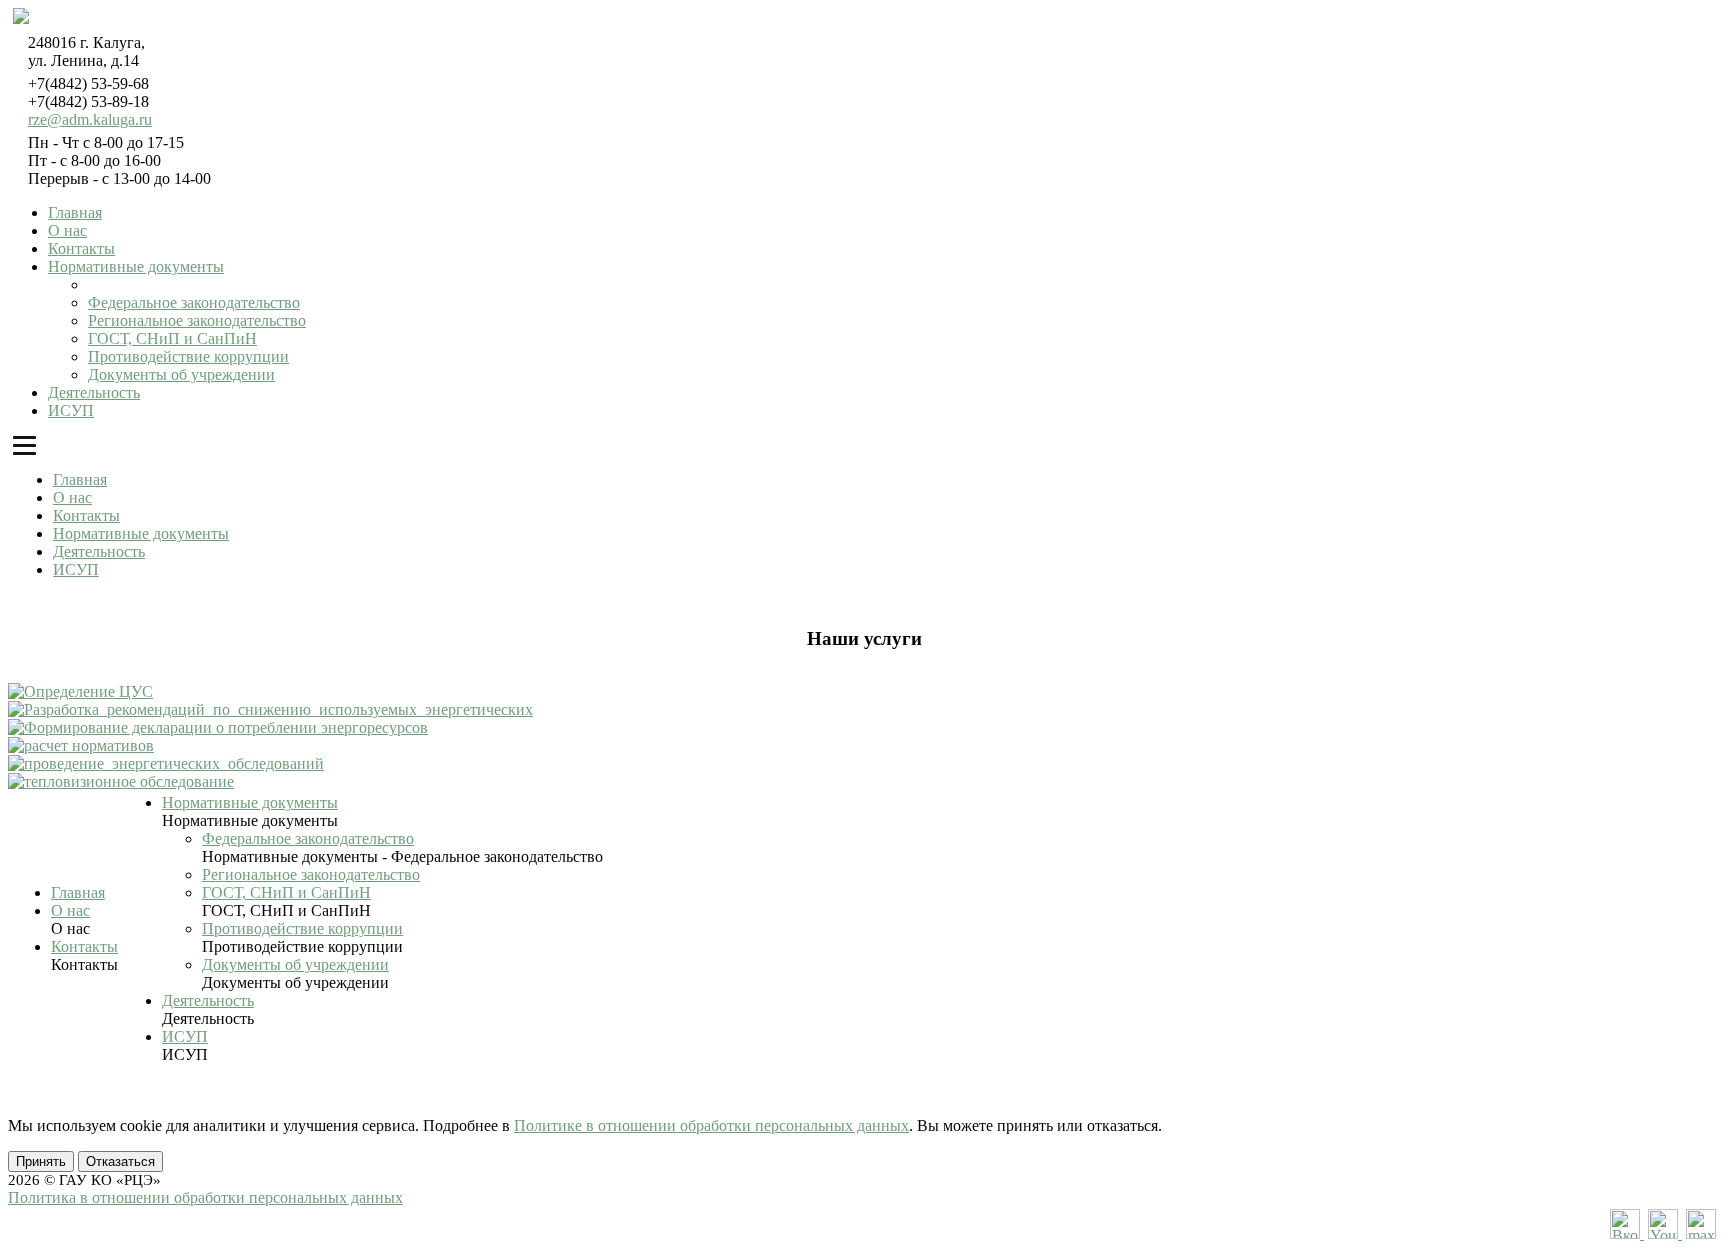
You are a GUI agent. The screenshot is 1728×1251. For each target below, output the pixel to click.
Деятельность (94, 392)
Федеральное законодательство (194, 302)
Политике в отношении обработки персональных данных (711, 1125)
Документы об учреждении (181, 374)
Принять (41, 1161)
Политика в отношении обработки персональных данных (205, 1197)
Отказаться (120, 1161)
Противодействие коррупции (188, 356)
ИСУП (71, 410)
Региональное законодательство (197, 320)
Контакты (81, 248)
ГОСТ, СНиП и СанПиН (172, 338)
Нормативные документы (136, 266)
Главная (75, 212)
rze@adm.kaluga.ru (90, 119)
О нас (67, 230)
